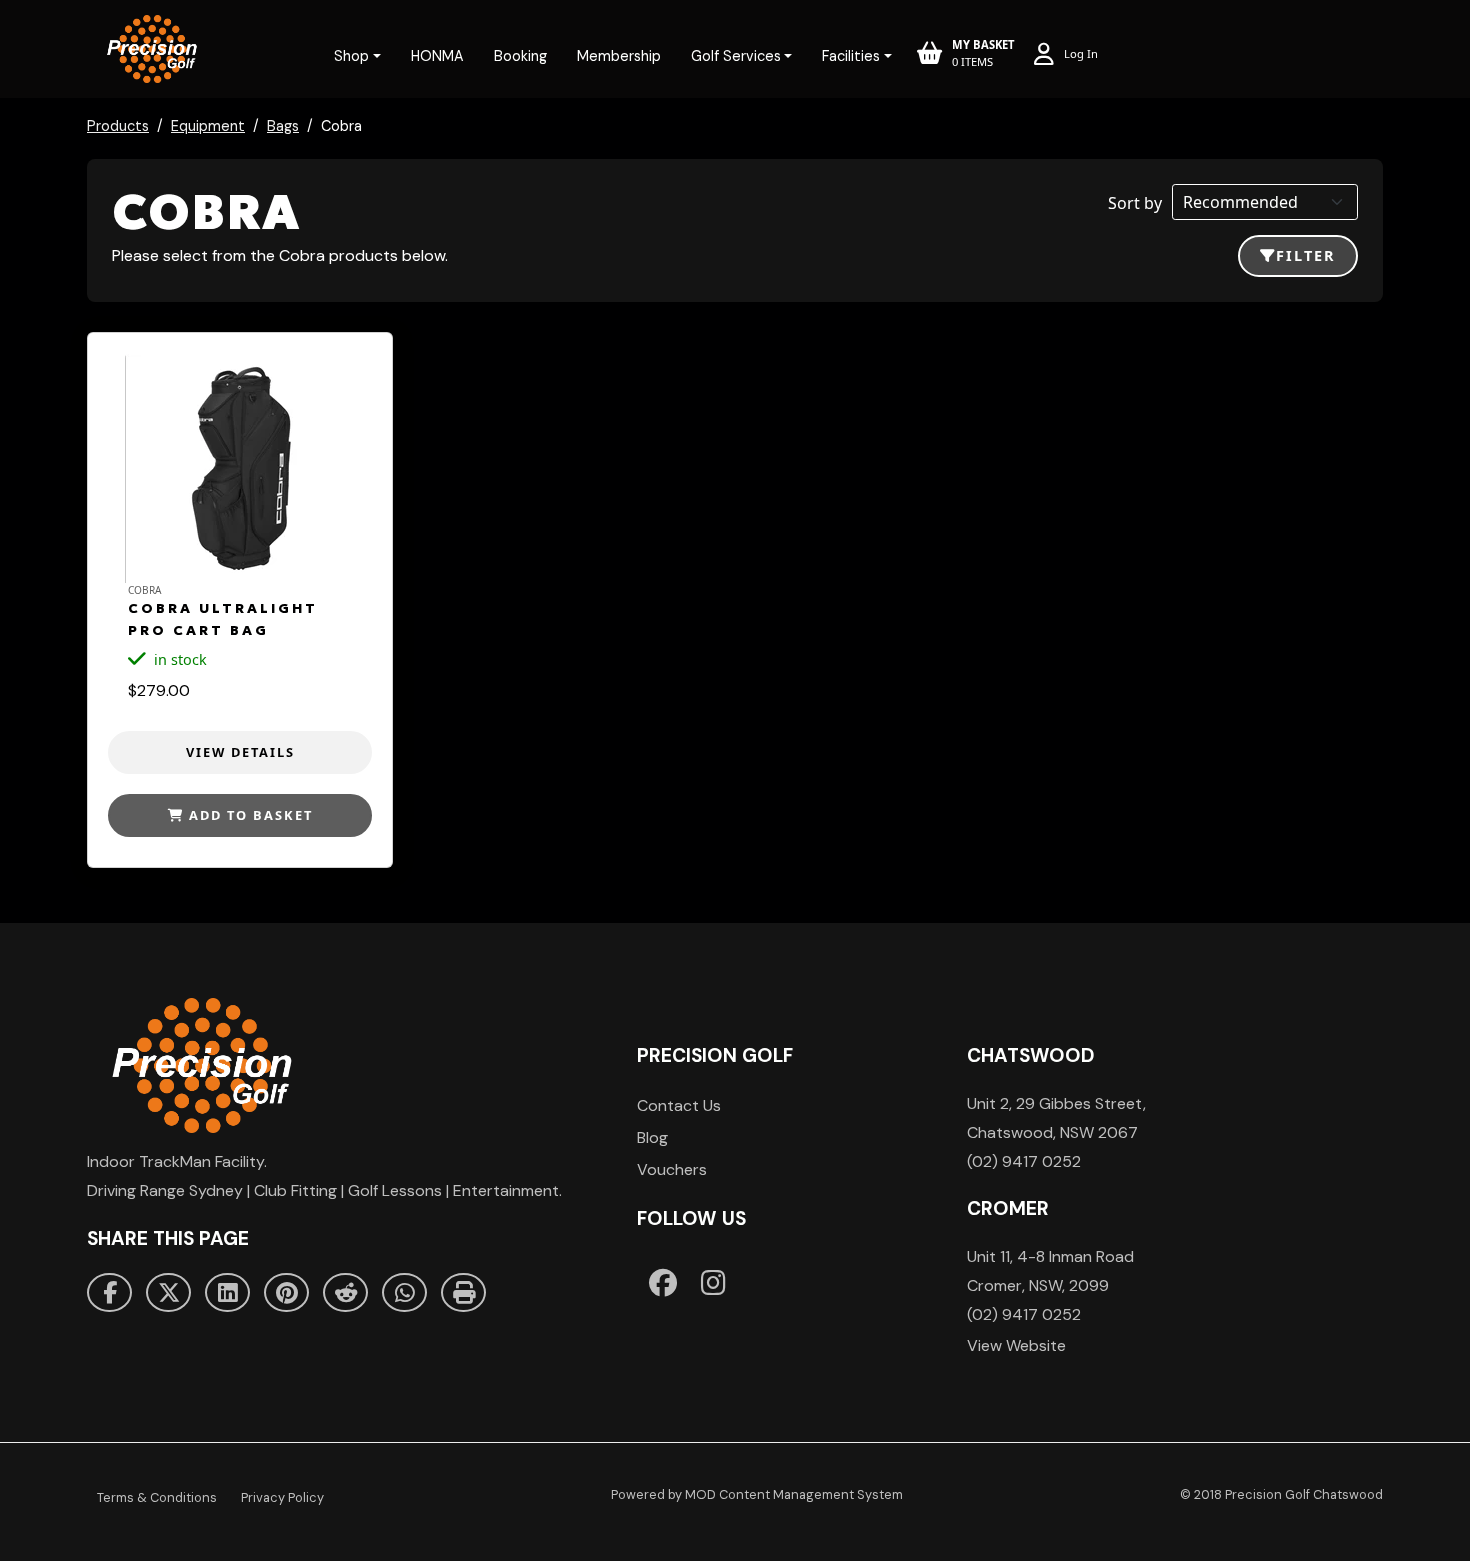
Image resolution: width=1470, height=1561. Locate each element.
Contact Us (679, 1105)
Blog (652, 1137)
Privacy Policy (282, 1497)
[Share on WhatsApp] (404, 1293)
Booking (520, 56)
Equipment (208, 126)
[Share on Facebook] (109, 1293)
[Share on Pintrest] (286, 1293)
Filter (1306, 255)
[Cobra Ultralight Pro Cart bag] (240, 468)
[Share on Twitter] (168, 1293)
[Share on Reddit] (345, 1293)
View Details (240, 752)
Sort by (1135, 203)
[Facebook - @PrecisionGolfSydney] (663, 1282)
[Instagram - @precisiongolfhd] (713, 1282)
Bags (283, 126)
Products (118, 126)
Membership (619, 56)
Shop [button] (351, 56)
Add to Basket (248, 815)
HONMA (437, 56)
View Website (1016, 1345)
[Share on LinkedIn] (227, 1293)
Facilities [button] (851, 56)
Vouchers (672, 1169)
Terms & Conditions (157, 1497)
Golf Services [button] (736, 56)
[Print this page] (463, 1293)
